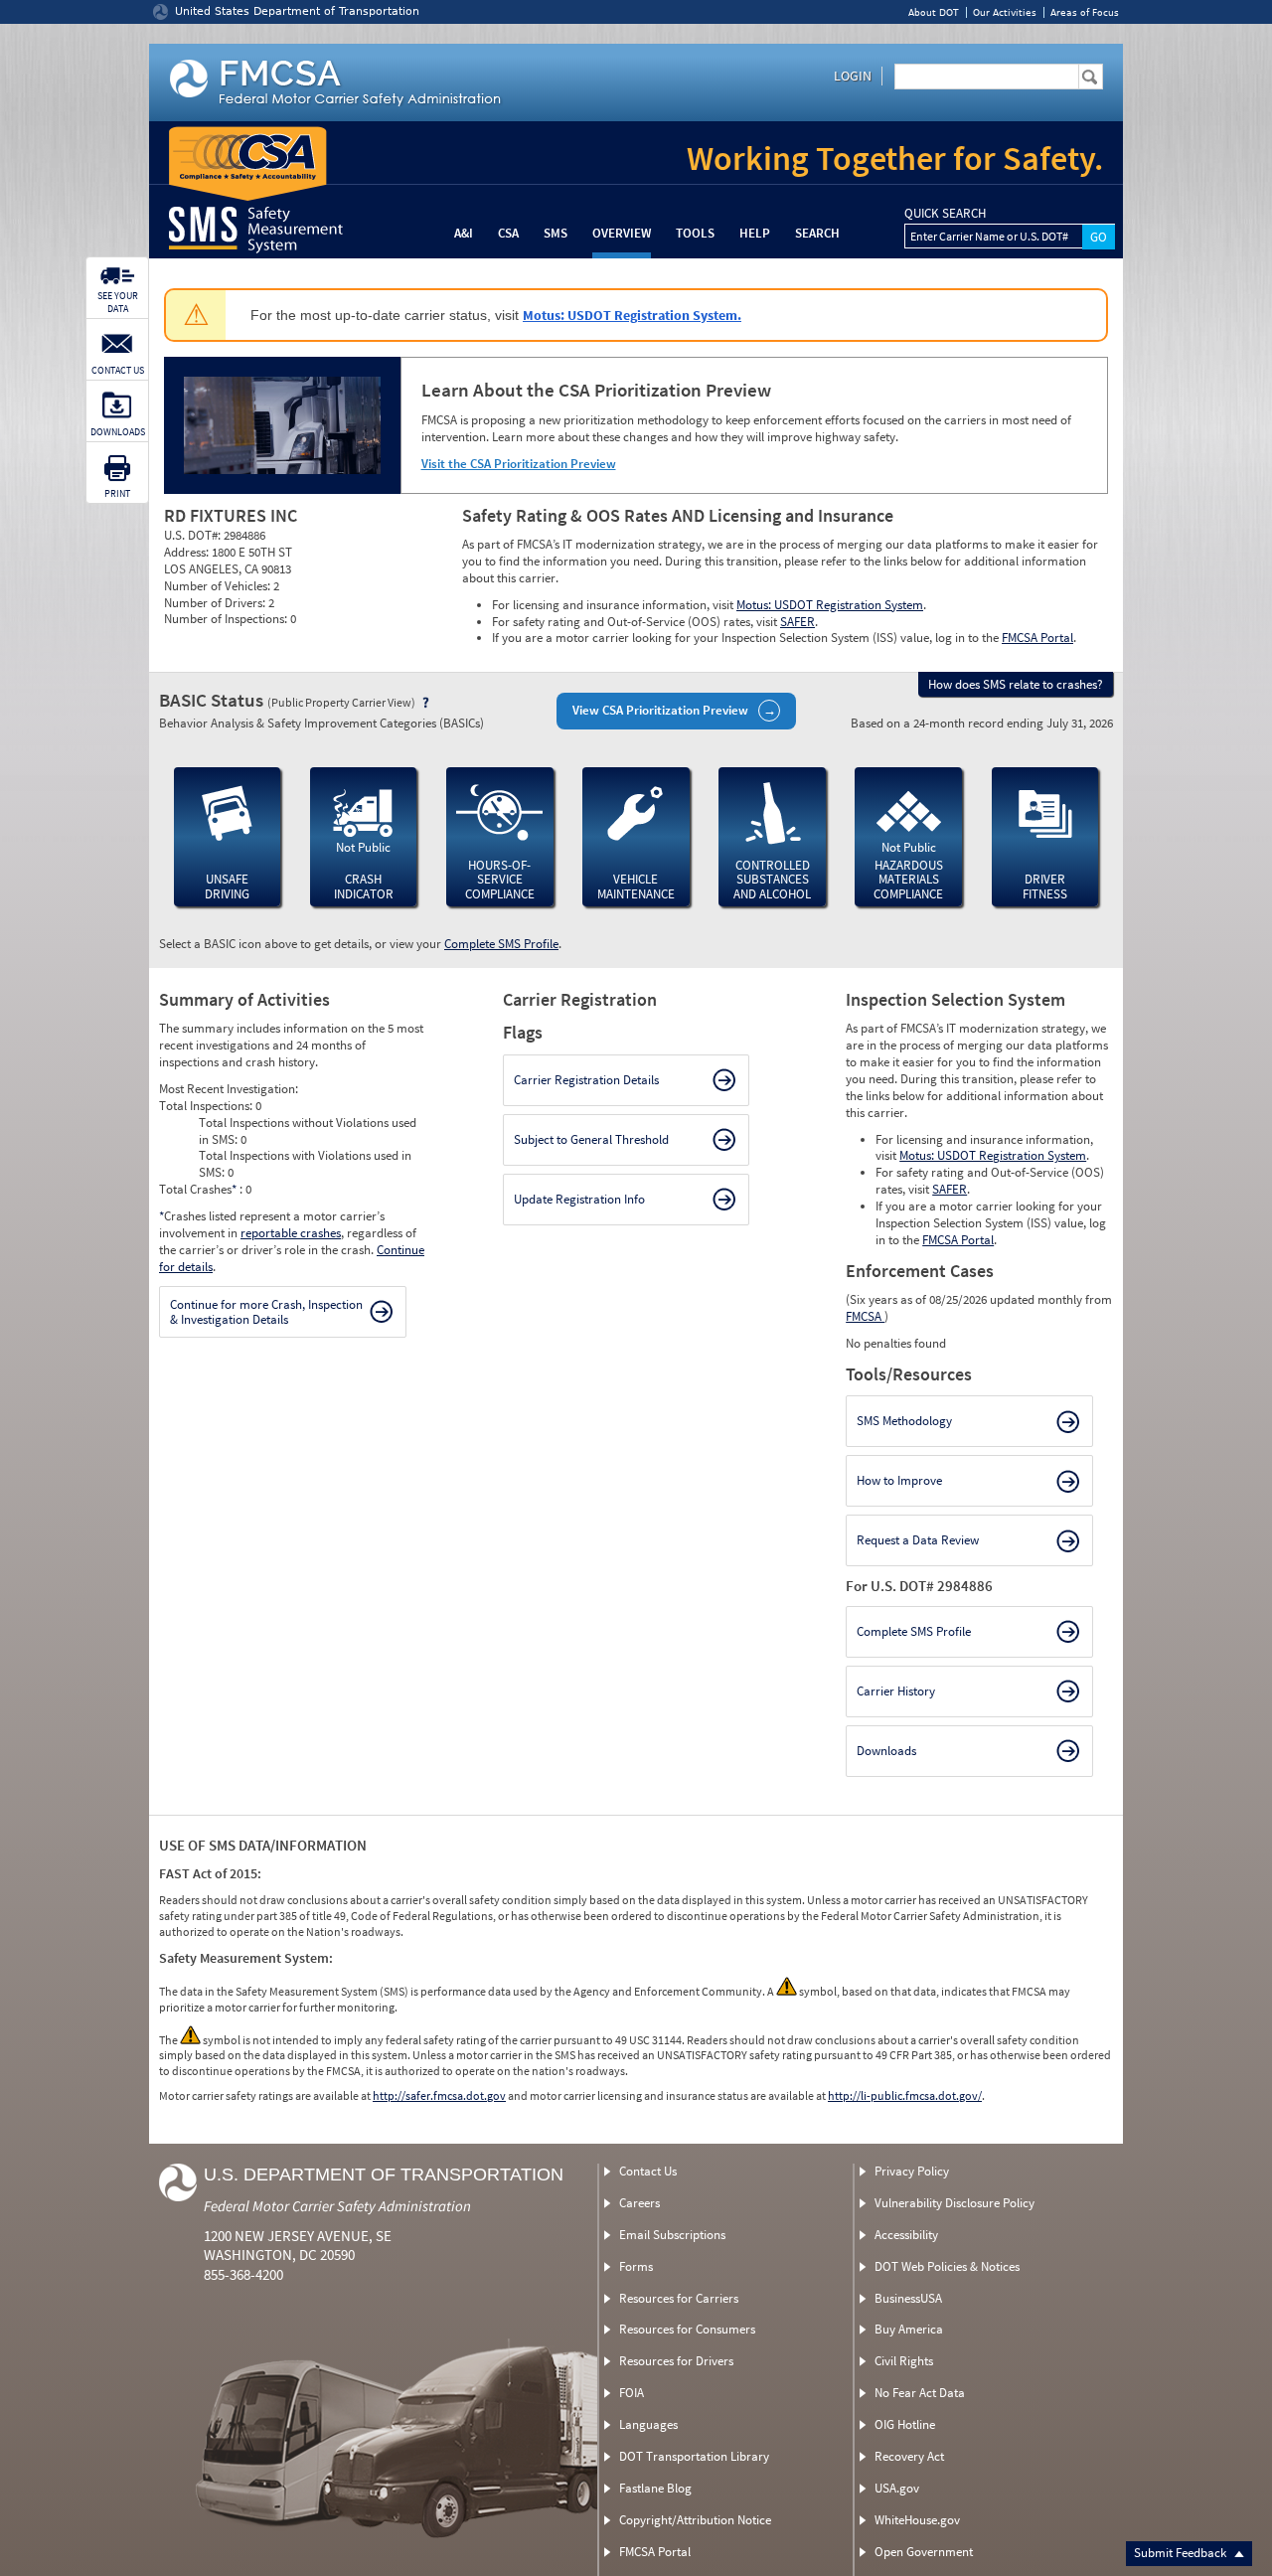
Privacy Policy (912, 2171)
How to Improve (899, 1480)
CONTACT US (118, 370)
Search (817, 233)
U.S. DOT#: (194, 535)
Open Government (924, 2552)
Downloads (886, 1751)
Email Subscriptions (672, 2235)
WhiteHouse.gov (917, 2520)
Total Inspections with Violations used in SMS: (305, 1164)
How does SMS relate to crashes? (1016, 684)
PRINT (117, 493)
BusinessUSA (908, 2298)
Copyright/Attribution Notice (695, 2520)
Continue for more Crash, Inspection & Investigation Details (266, 1312)
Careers (639, 2203)
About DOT (934, 12)
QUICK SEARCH (945, 214)
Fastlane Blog (655, 2488)
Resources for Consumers (687, 2329)
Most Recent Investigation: (229, 1089)
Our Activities (1005, 12)
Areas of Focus (1085, 12)
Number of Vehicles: (219, 586)
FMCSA (865, 1316)
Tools (695, 233)
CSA (508, 233)
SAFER (797, 622)
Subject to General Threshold (591, 1139)
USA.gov (897, 2488)
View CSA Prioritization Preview (660, 710)
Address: (188, 552)
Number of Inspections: (227, 619)
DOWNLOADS (118, 432)
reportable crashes (291, 1233)
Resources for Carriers (679, 2298)
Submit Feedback (1182, 2553)
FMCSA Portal (1037, 638)
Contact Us (648, 2171)
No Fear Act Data (920, 2393)
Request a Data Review (918, 1540)
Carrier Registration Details (586, 1080)
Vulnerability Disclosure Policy (954, 2203)
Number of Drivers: (216, 603)
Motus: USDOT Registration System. (632, 315)
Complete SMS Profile (501, 944)
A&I (464, 233)
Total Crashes (198, 1189)
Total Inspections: (207, 1106)
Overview (622, 233)
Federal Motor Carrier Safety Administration (337, 2206)
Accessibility (906, 2235)
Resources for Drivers (676, 2361)
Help (755, 233)
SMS (556, 233)
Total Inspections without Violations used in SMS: (308, 1131)
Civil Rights (904, 2361)
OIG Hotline (905, 2424)
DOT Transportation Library (694, 2456)
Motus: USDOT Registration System (830, 605)
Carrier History (896, 1691)
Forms (636, 2266)
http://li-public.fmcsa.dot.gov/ (905, 2095)
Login (853, 76)
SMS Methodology (904, 1421)
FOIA (632, 2393)
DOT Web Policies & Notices (947, 2266)
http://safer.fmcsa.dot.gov (439, 2095)
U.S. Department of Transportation (384, 2174)
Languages (648, 2424)
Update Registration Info (579, 1199)
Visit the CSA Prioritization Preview (519, 464)
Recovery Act (909, 2456)
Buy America (909, 2329)
